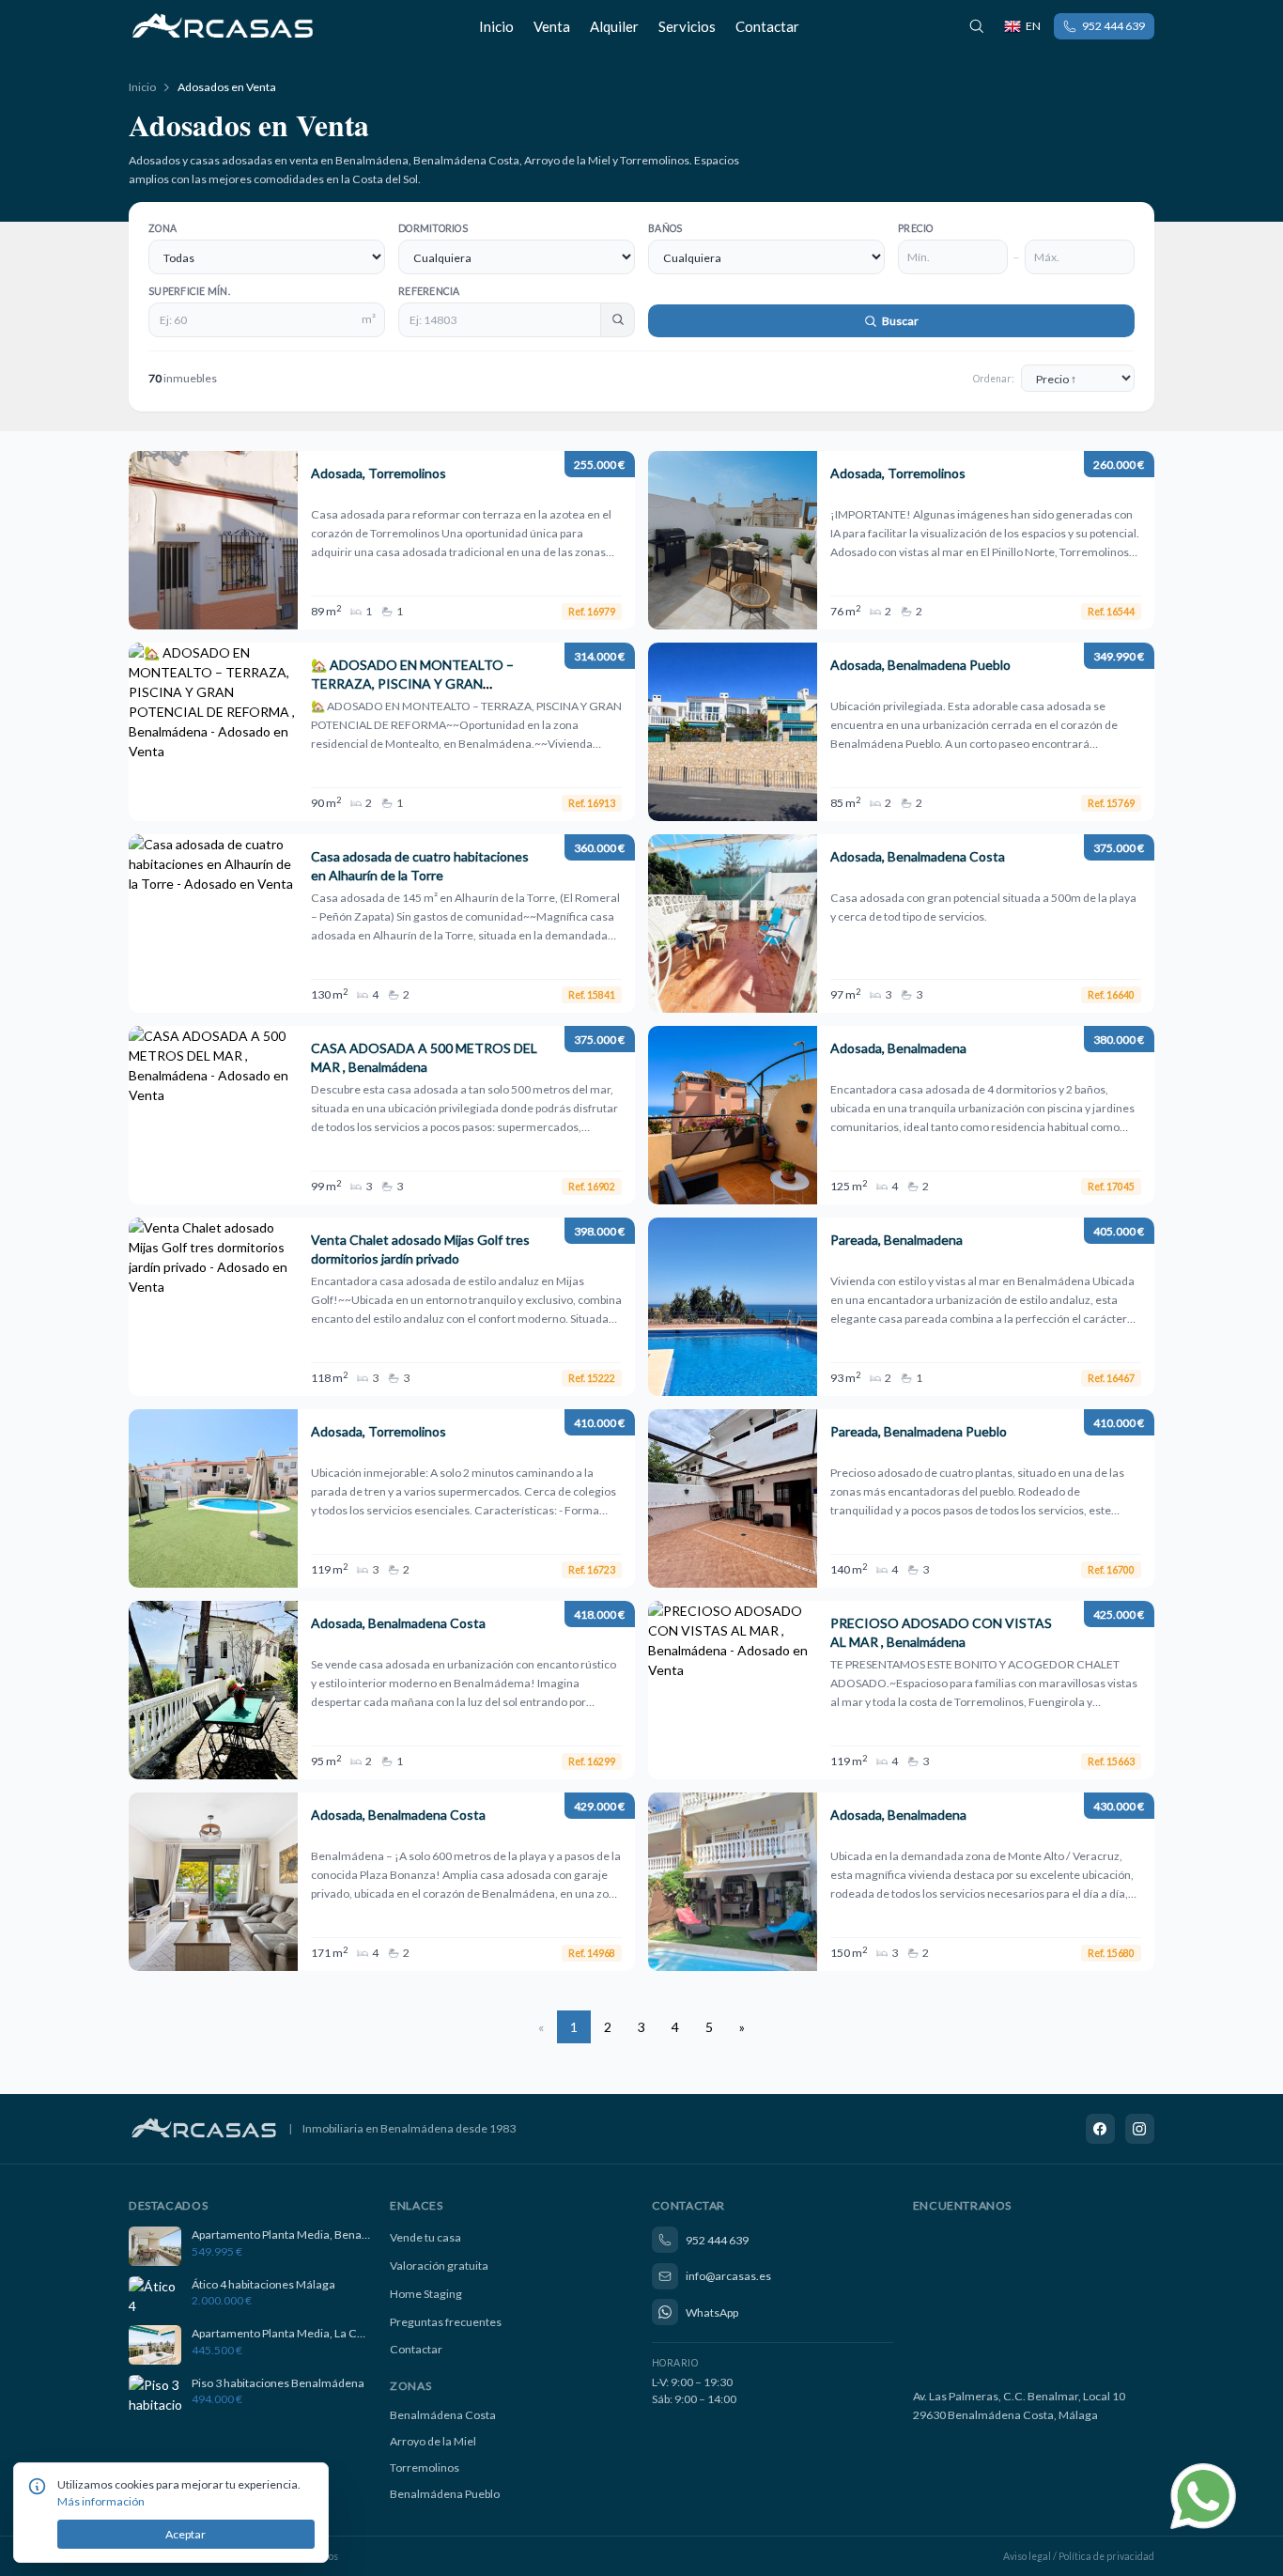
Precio (916, 228)
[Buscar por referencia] (977, 26)
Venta (552, 26)
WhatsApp (712, 2312)
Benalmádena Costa (443, 2415)
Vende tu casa (425, 2237)
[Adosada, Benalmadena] (901, 1115)
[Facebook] (1101, 2129)
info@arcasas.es (728, 2276)
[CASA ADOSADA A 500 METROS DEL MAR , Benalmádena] (382, 1115)
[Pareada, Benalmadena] (901, 1307)
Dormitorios (433, 228)
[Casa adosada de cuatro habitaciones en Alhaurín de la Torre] (382, 923)
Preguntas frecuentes (446, 2322)
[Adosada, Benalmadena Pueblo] (901, 732)
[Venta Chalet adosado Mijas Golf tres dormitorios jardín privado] (382, 1307)
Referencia (429, 291)
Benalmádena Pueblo (445, 2494)
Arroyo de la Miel (433, 2441)
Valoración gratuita (439, 2266)
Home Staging (426, 2294)
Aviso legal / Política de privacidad (1079, 2556)
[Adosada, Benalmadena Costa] (901, 923)
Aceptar (185, 2534)
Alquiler (614, 26)
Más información (101, 2501)
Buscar (899, 321)
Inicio (496, 26)
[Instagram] (1140, 2129)
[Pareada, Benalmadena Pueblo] (901, 1498)
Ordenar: (994, 379)
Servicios (687, 26)
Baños (665, 228)
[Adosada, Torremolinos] (382, 540)
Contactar (767, 26)
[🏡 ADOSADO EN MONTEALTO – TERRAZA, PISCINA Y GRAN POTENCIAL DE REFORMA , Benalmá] (382, 732)
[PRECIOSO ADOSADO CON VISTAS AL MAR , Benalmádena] (901, 1690)
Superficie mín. (189, 291)
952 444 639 (1113, 26)
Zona (162, 228)
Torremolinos (425, 2467)
